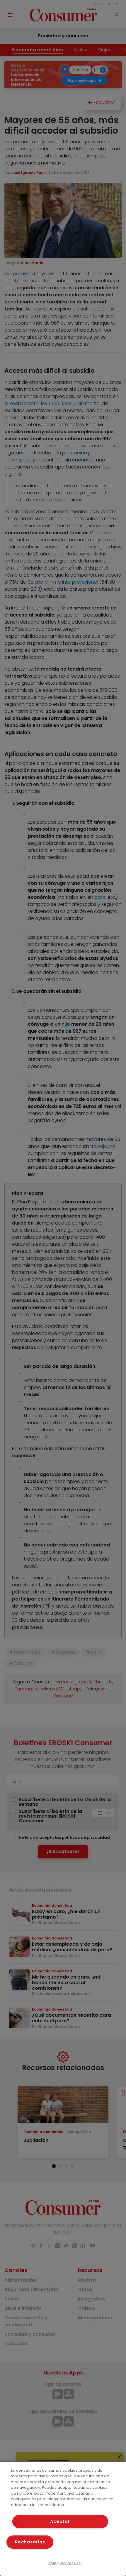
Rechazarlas (30, 2542)
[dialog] (63, 2519)
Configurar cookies (65, 2563)
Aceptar (60, 2521)
